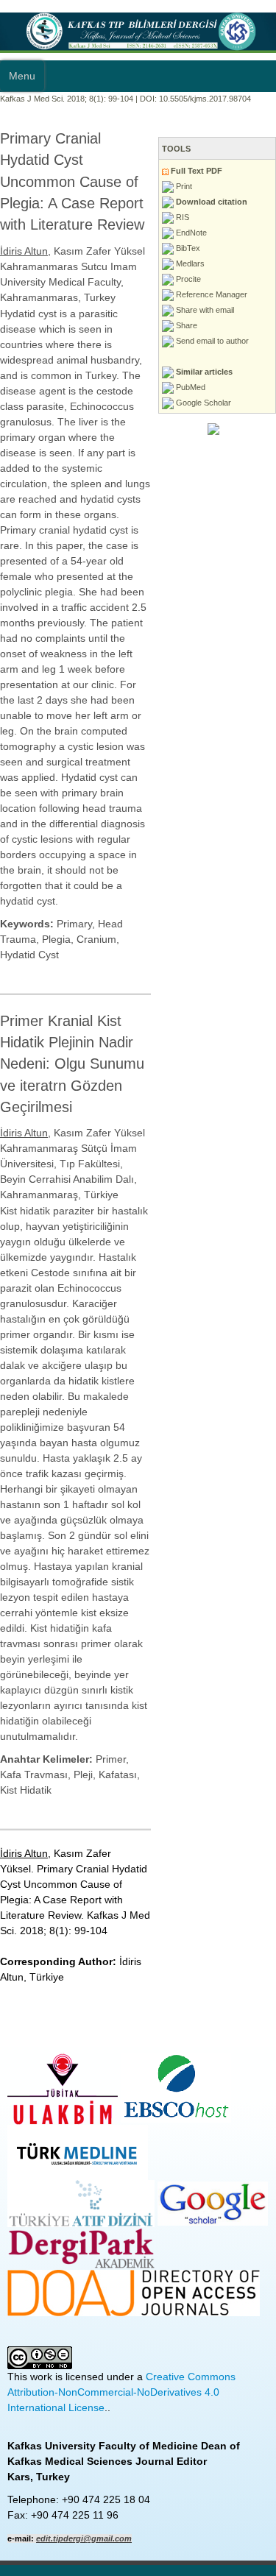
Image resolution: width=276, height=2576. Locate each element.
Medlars (189, 263)
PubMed (190, 387)
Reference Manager (210, 294)
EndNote (190, 233)
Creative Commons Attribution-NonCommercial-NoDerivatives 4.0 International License (121, 2392)
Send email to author (211, 341)
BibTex (187, 248)
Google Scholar (202, 403)
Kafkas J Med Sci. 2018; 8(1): (53, 99)
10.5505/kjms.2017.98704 (205, 99)
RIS (181, 217)
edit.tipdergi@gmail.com (84, 2538)
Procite (187, 279)
